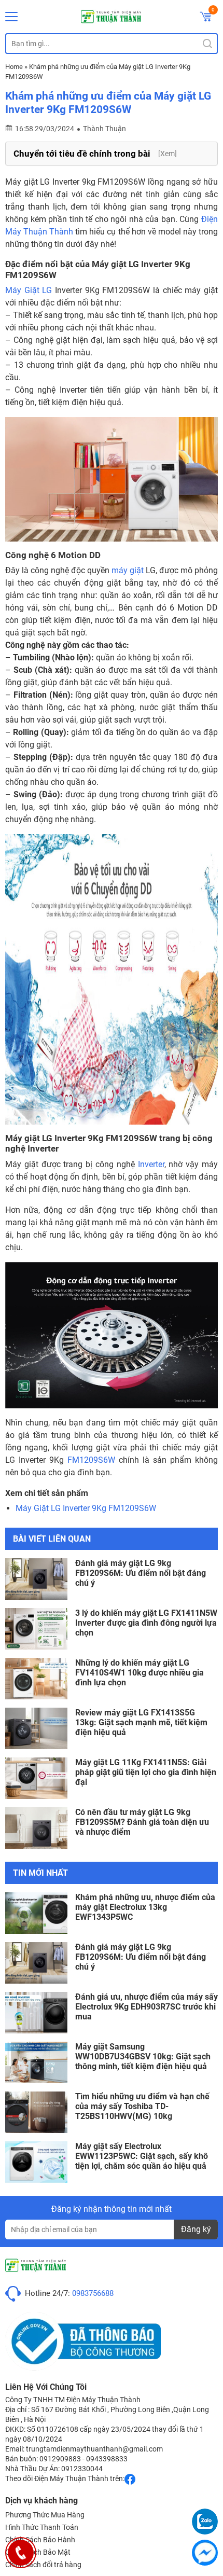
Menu (11, 17)
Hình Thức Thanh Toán (42, 2527)
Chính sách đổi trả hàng (43, 2565)
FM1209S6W (91, 1460)
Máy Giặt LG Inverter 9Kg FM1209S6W (86, 1508)
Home (14, 67)
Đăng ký (196, 2229)
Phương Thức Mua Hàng (45, 2515)
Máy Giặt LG (29, 290)
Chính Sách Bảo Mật (38, 2552)
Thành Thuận (104, 129)
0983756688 (93, 2293)
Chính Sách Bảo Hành (40, 2540)
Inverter (151, 1164)
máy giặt (128, 570)
